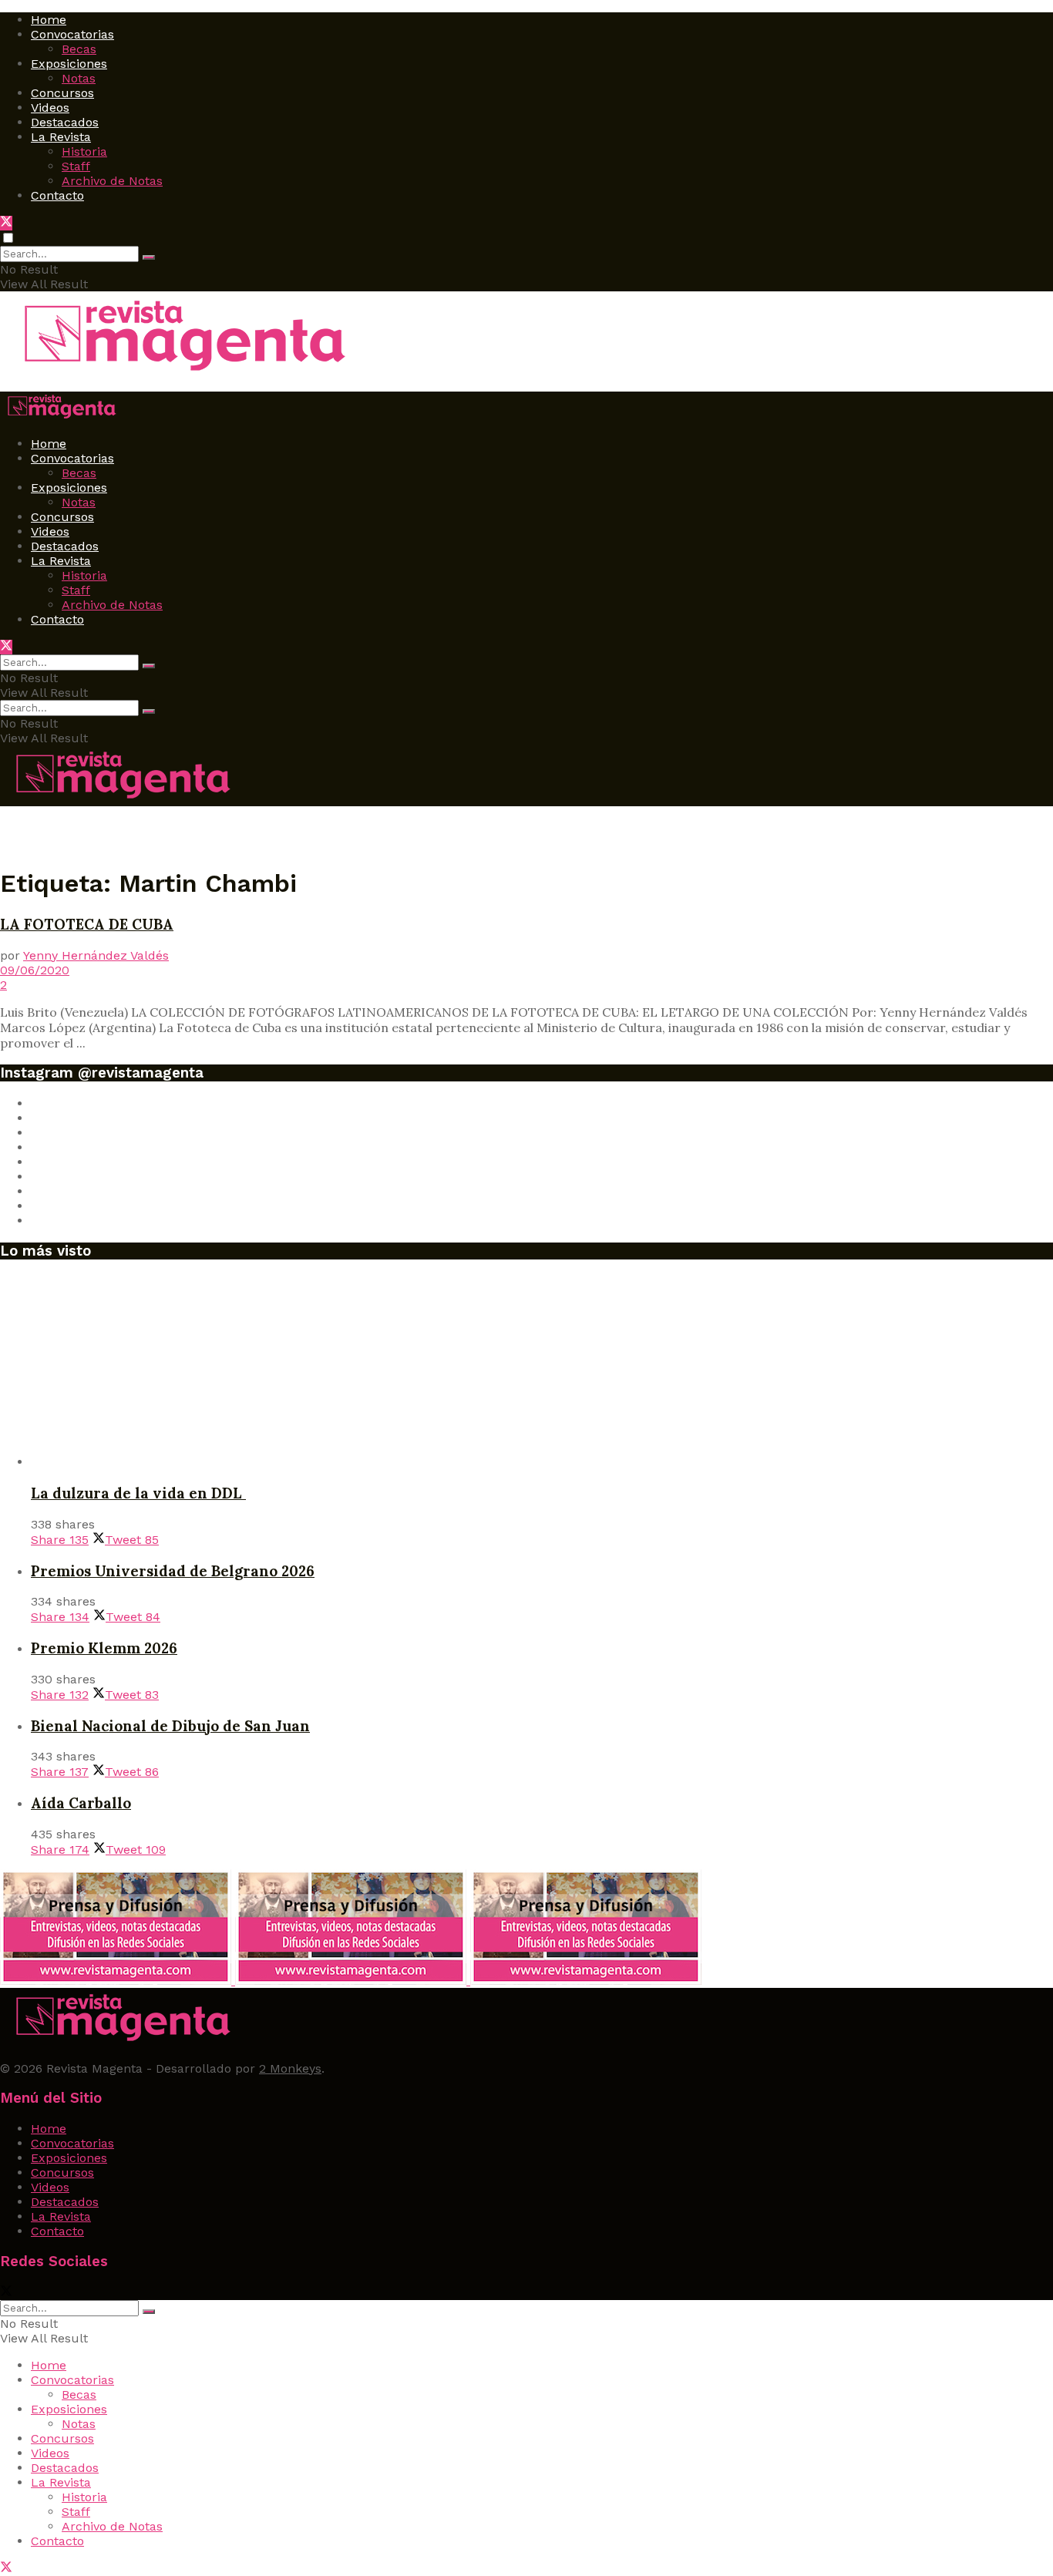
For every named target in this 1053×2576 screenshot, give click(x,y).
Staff (76, 166)
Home (49, 20)
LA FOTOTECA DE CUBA (87, 924)
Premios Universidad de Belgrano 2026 (173, 1571)
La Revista (61, 137)
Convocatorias (72, 34)
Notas (79, 78)
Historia (84, 151)
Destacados (65, 122)
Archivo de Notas (112, 181)
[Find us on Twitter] (6, 223)
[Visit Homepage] (178, 373)
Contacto (57, 195)
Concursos (62, 93)
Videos (50, 108)
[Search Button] (149, 257)
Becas (79, 49)
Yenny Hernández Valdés (96, 955)
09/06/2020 (35, 970)
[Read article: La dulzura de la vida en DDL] (542, 1371)
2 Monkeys (290, 2068)
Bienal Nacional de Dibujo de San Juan (170, 1726)
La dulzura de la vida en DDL (138, 1493)
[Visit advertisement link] (118, 1981)
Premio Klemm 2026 (104, 1648)
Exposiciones (69, 64)
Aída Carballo (81, 1803)
